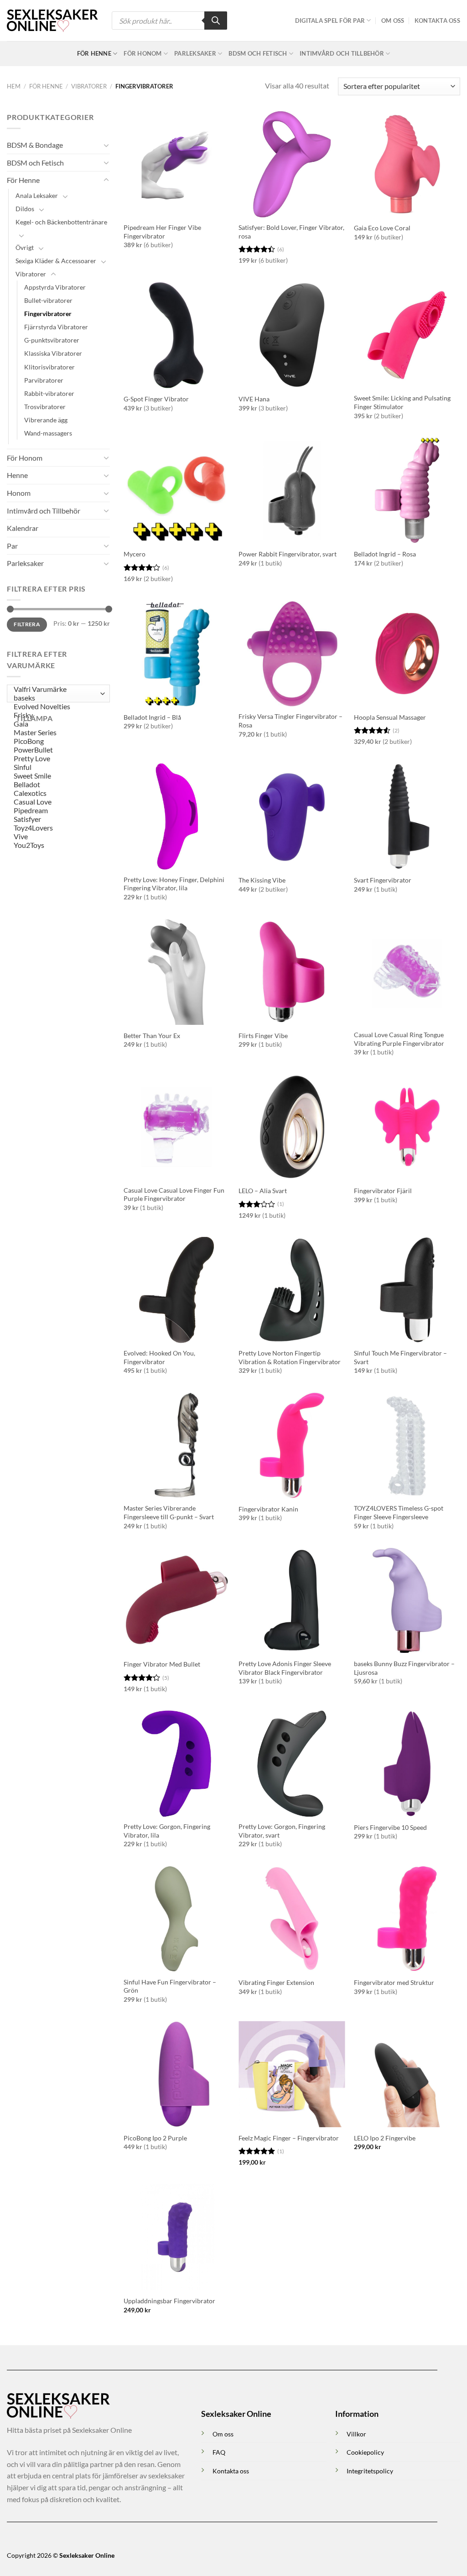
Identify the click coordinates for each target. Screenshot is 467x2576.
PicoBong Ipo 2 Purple (155, 2138)
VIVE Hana (254, 399)
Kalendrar (23, 528)
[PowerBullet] (56, 750)
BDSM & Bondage (35, 145)
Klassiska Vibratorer (53, 353)
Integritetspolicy (370, 2471)
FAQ (219, 2452)
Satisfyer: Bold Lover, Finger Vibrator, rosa (291, 232)
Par (12, 546)
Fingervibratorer (48, 314)
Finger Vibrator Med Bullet (162, 1664)
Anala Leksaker (37, 195)
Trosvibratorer (45, 407)
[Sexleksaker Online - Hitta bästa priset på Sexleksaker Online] (52, 21)
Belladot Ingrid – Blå (152, 717)
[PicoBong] (56, 741)
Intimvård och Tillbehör (342, 53)
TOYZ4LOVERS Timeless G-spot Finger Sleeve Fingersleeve (399, 1512)
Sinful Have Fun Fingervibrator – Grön (170, 1986)
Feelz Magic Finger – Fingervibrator (289, 2138)
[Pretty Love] (56, 759)
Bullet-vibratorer (48, 300)
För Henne (94, 53)
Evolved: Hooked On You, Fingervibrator (159, 1357)
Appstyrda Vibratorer (55, 287)
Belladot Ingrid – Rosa (385, 554)
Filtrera (27, 624)
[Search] (216, 21)
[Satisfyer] (56, 819)
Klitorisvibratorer (49, 367)
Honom (19, 493)
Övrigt (25, 247)
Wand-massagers (48, 433)
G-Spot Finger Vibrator (156, 399)
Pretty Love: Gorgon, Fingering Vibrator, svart (282, 1831)
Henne (17, 475)
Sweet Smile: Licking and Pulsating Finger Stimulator (402, 402)
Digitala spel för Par (330, 21)
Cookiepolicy (365, 2452)
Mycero (135, 554)
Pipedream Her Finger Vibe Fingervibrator (162, 232)
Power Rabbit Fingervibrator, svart (288, 554)
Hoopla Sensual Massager (390, 717)
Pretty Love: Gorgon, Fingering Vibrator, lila (167, 1831)
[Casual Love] (56, 802)
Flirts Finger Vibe (263, 1036)
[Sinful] (56, 767)
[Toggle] (106, 145)
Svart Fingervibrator (383, 880)
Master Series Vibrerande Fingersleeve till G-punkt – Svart (169, 1512)
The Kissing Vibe (262, 880)
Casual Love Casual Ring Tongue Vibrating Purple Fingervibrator (399, 1039)
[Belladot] (56, 785)
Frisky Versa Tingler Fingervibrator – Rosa (291, 721)
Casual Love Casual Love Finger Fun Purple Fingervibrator (174, 1195)
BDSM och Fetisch (258, 53)
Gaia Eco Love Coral (382, 228)
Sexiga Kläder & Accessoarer (56, 261)
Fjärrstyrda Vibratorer (56, 327)
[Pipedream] (56, 811)
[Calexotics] (56, 793)
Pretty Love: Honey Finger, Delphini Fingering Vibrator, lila (174, 884)
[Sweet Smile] (56, 776)
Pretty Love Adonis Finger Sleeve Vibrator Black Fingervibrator (285, 1668)
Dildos (25, 209)
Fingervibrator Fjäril (383, 1191)
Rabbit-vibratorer (49, 393)
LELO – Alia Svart (263, 1191)
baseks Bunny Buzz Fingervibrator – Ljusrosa (404, 1668)
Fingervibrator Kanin (268, 1509)
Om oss (393, 21)
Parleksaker (195, 53)
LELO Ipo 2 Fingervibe (385, 2138)
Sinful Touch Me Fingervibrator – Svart (400, 1357)
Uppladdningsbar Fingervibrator (169, 2301)
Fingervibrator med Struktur (394, 1982)
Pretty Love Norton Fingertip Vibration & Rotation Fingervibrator (290, 1357)
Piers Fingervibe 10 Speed (390, 1827)
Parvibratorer (44, 380)
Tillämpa (34, 718)
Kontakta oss (437, 21)
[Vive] (56, 837)
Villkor (356, 2434)
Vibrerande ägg (46, 420)
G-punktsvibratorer (52, 340)
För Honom (143, 53)
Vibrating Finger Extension (276, 1982)
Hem (14, 86)
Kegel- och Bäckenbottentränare (61, 222)
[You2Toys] (56, 845)
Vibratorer (89, 86)
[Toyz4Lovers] (56, 828)
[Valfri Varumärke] (56, 689)
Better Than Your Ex (152, 1036)
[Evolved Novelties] (56, 707)
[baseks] (56, 698)
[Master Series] (56, 733)
